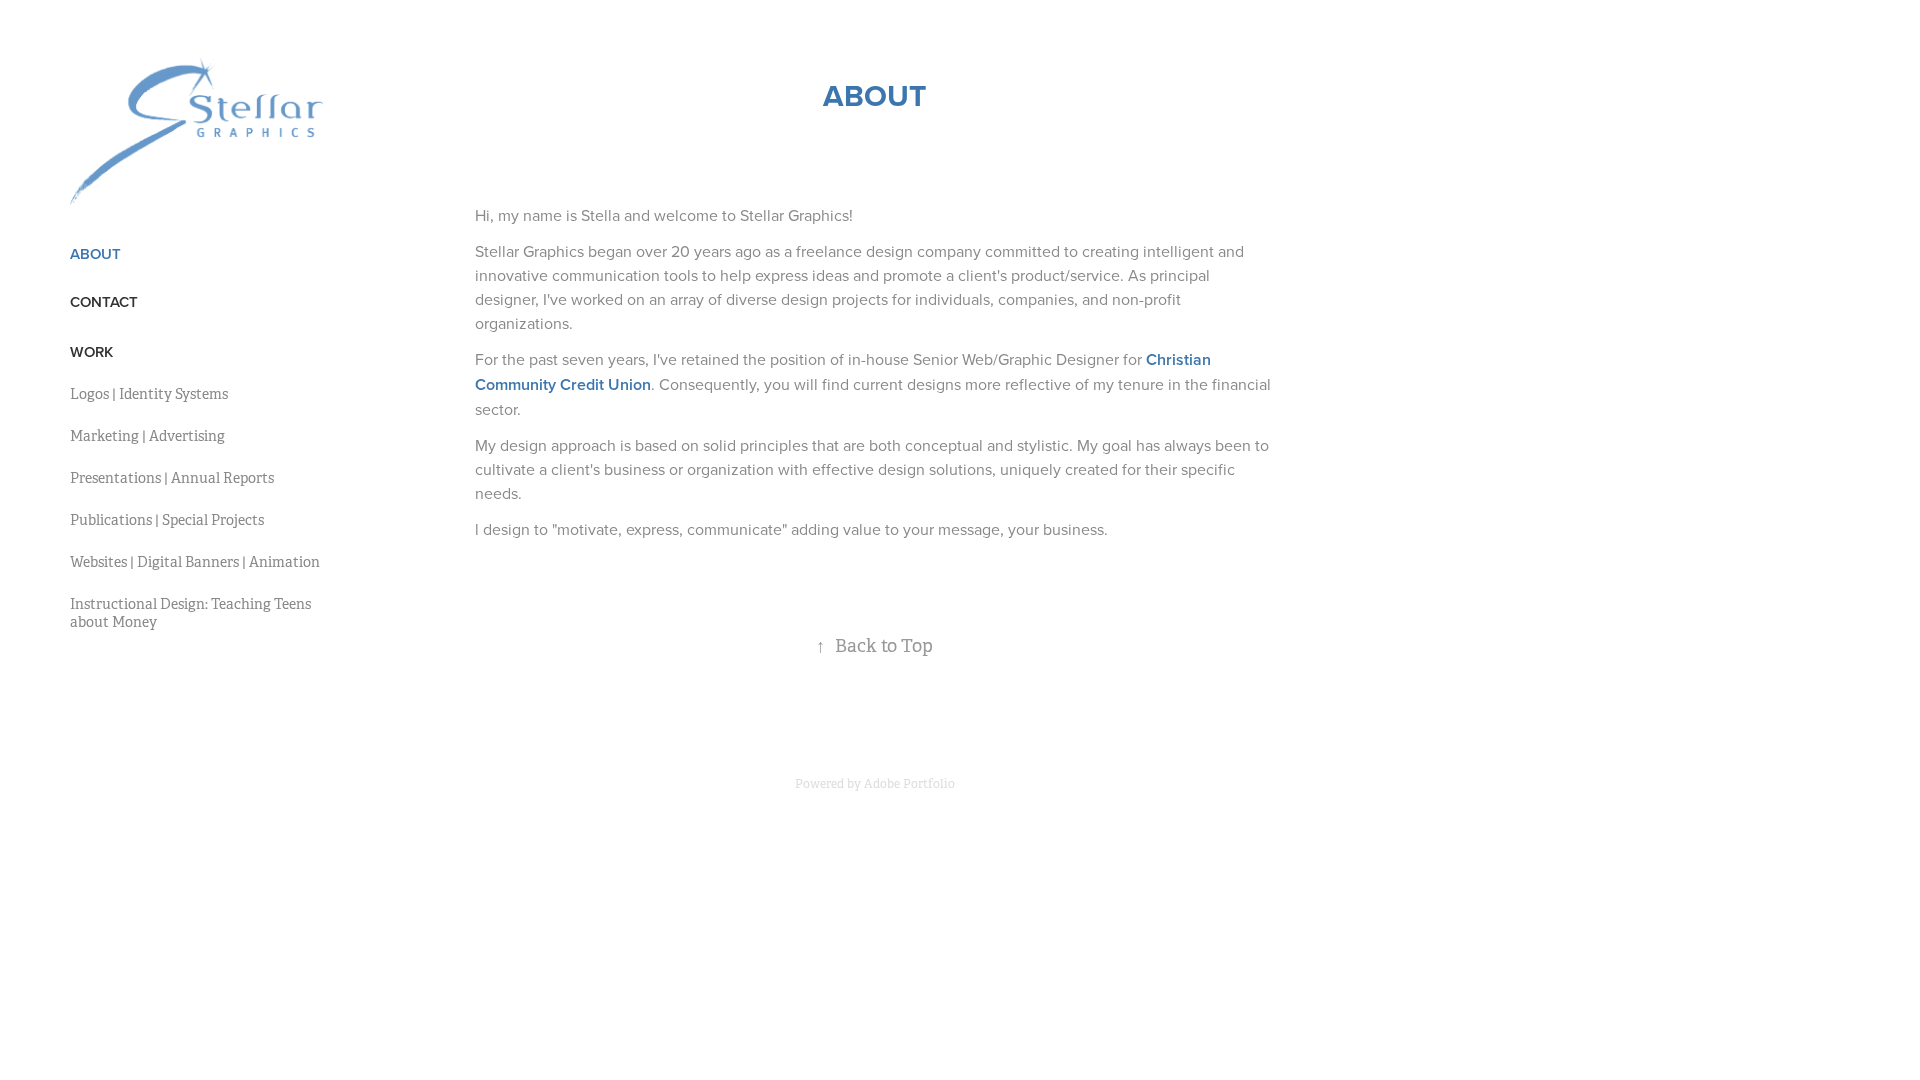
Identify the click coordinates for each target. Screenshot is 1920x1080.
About (95, 253)
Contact (104, 301)
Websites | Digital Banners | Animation (195, 562)
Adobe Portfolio (909, 784)
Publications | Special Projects (167, 520)
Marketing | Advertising (147, 436)
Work (91, 351)
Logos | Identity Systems (149, 394)
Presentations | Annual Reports (172, 478)
